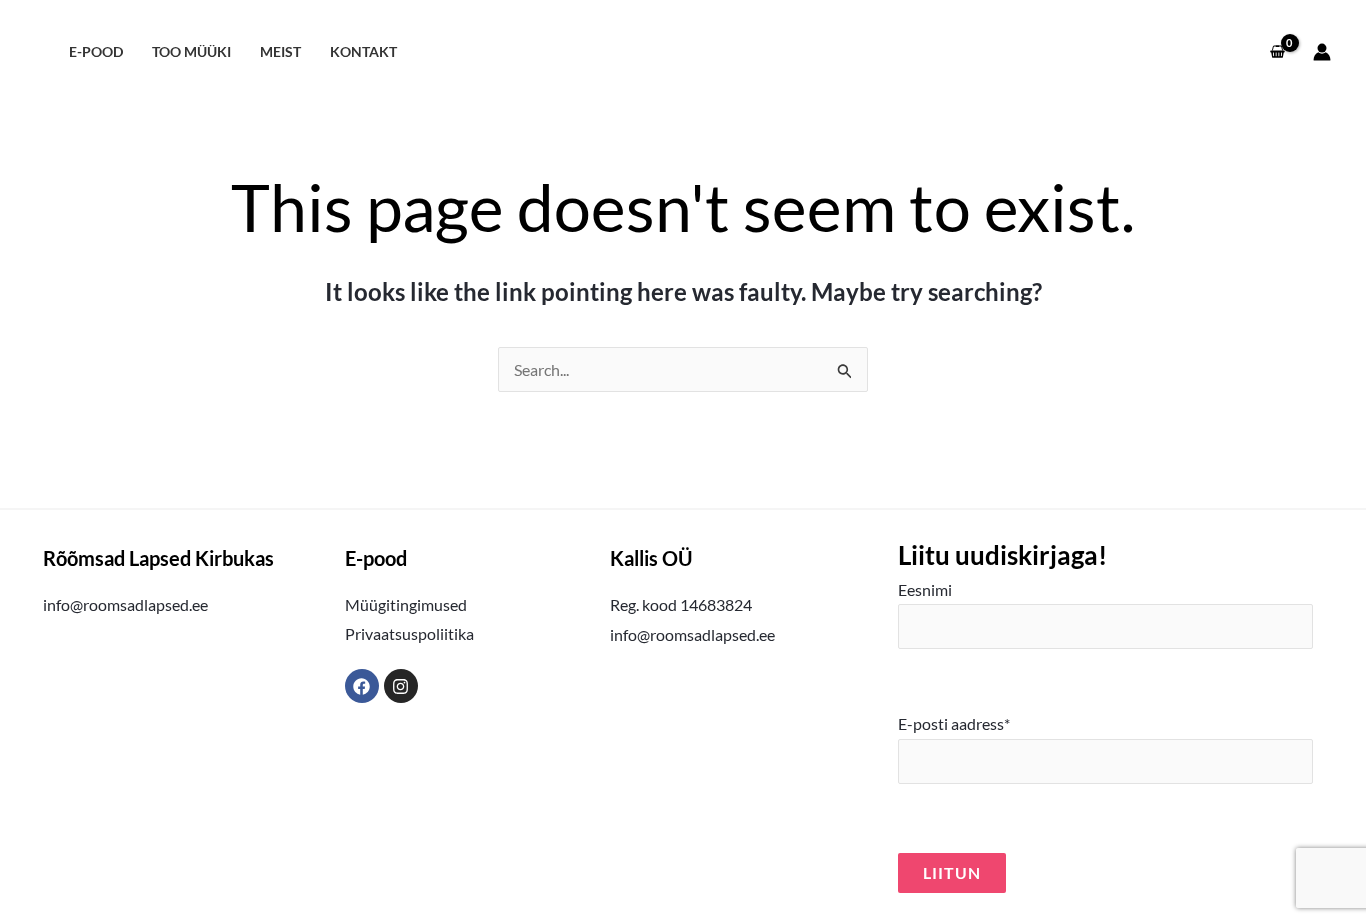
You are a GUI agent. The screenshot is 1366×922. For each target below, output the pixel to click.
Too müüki (191, 51)
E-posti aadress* (954, 723)
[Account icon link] (1322, 52)
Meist (280, 51)
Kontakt (363, 51)
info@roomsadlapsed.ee (125, 604)
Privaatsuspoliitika (409, 633)
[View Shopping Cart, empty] (1277, 52)
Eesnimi (925, 589)
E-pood (96, 51)
